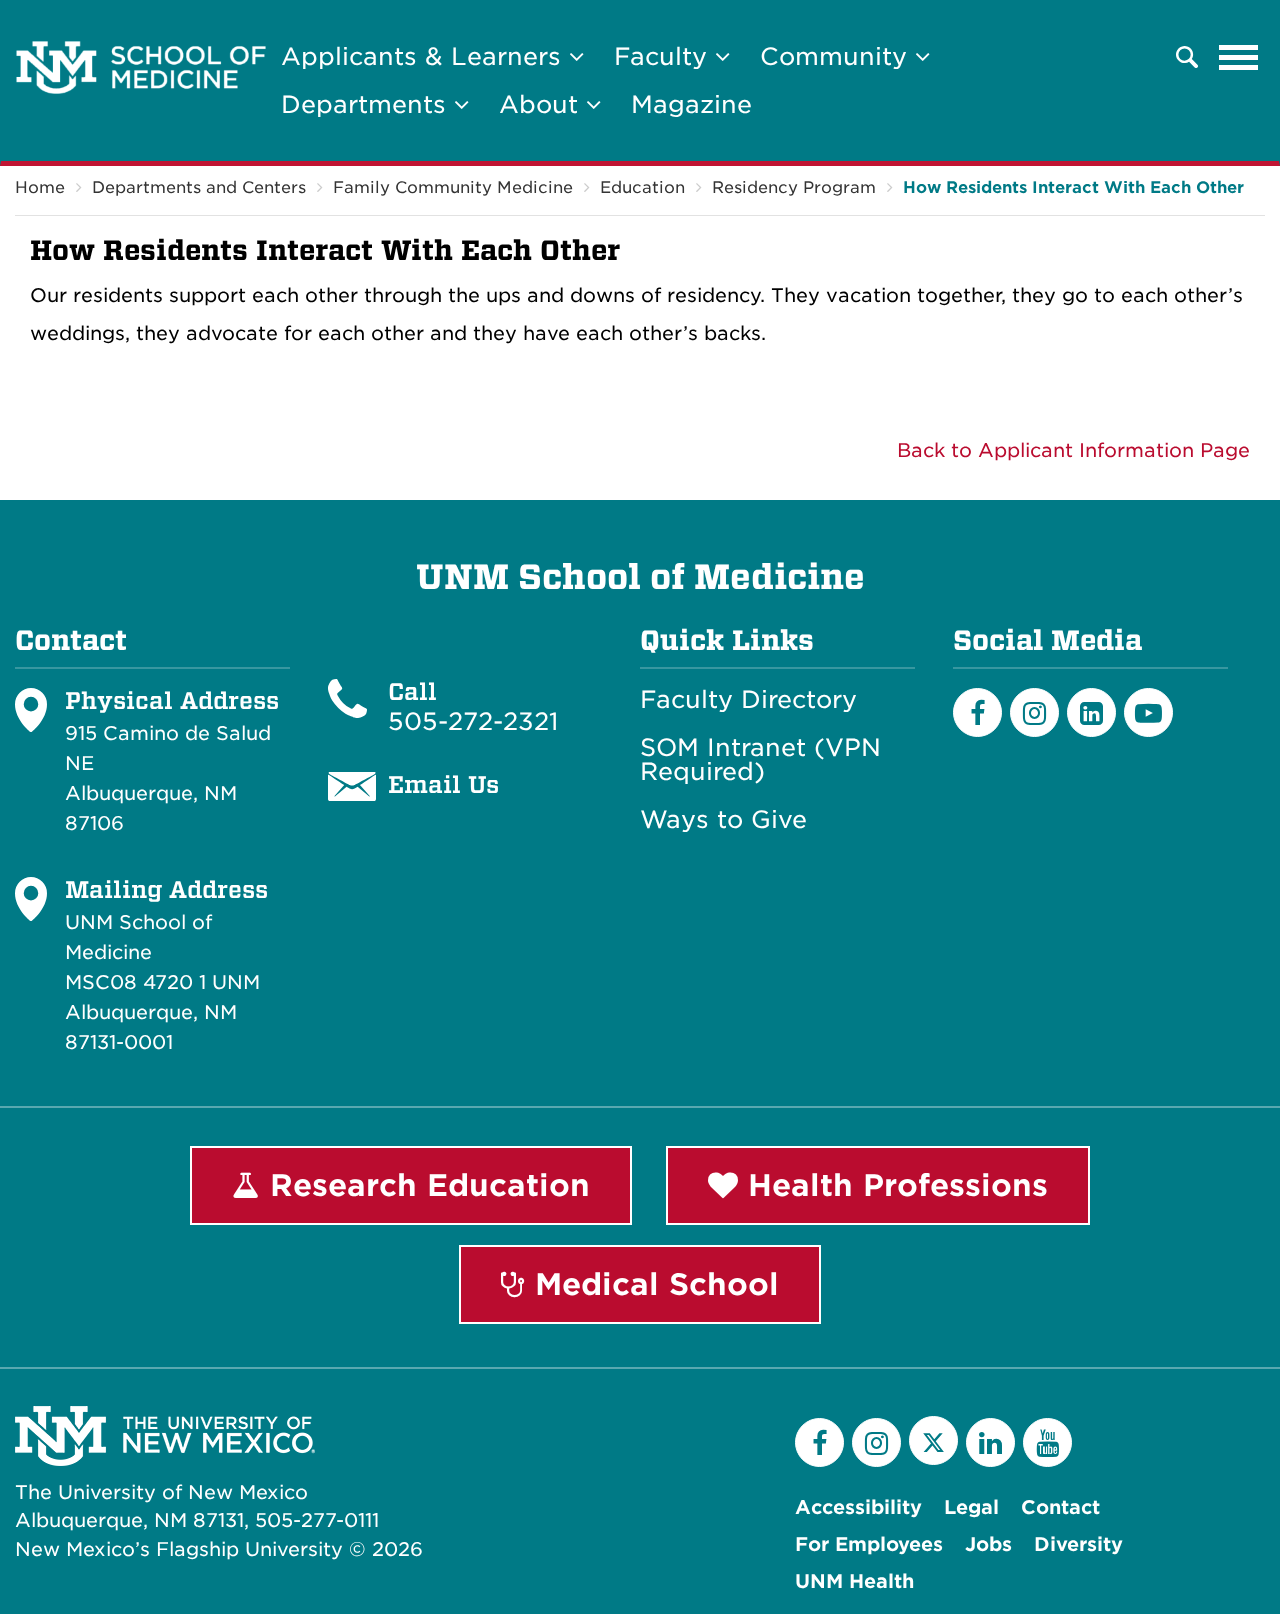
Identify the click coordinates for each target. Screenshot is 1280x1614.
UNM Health (854, 1581)
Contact (1060, 1507)
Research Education (425, 1185)
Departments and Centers (199, 187)
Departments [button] (367, 104)
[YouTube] (1047, 1442)
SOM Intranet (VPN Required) (760, 760)
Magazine (691, 104)
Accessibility (858, 1507)
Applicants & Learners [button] (425, 56)
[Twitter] (933, 1440)
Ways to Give (723, 820)
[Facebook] (977, 712)
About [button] (542, 104)
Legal (971, 1507)
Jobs (988, 1544)
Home (40, 187)
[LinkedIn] (1091, 712)
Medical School (652, 1284)
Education (642, 187)
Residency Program (794, 187)
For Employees (869, 1544)
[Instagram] (1034, 712)
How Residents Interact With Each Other (1073, 187)
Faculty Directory (748, 700)
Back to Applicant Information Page (1073, 450)
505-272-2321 (473, 721)
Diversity (1078, 1544)
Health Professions (893, 1185)
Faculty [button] (664, 56)
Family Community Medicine (453, 187)
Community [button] (837, 56)
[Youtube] (1148, 712)
